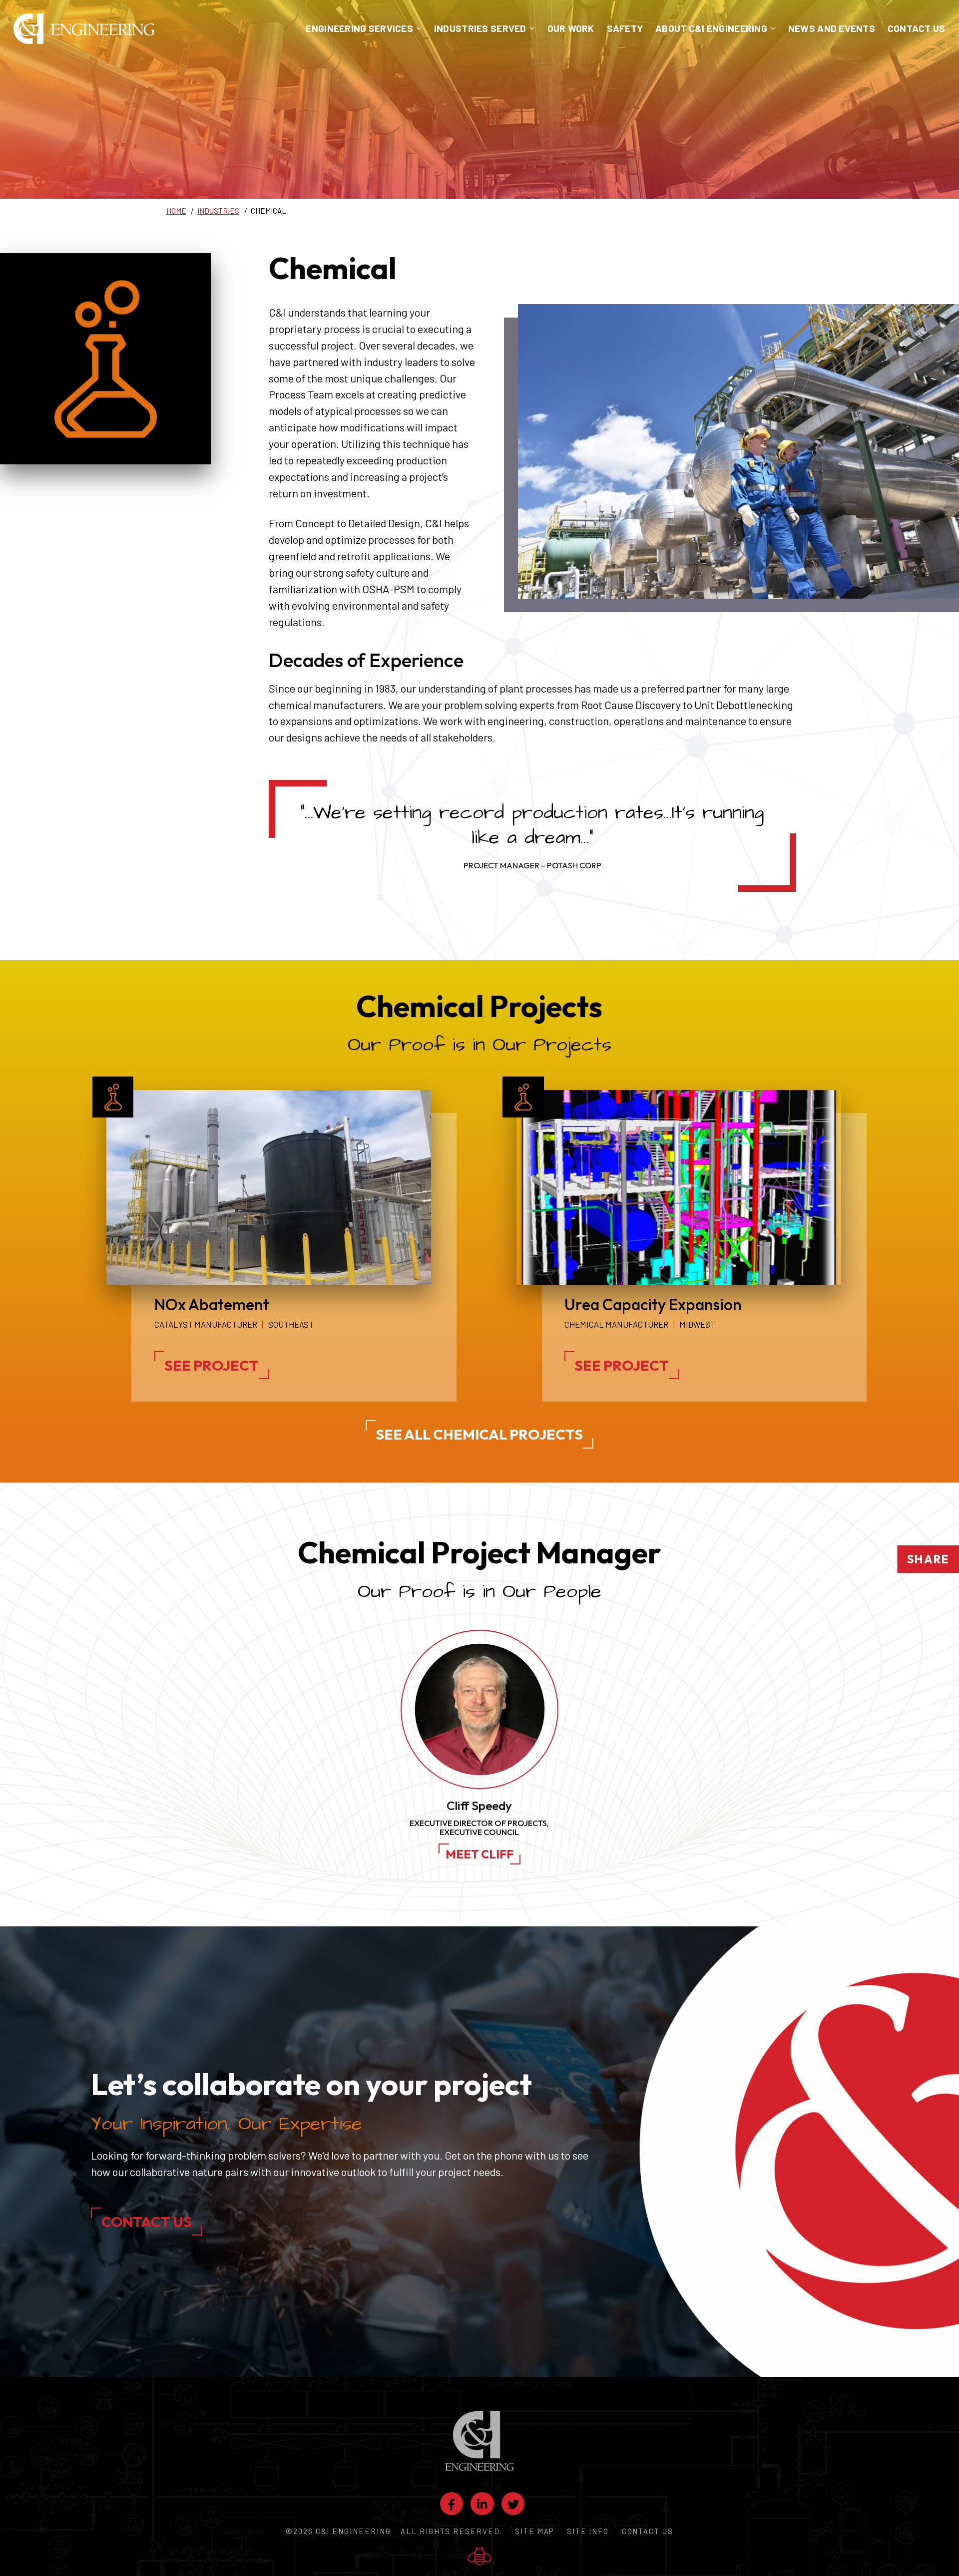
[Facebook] (452, 2504)
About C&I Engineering (711, 28)
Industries (218, 211)
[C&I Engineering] (84, 28)
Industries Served (480, 28)
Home (176, 211)
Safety (625, 28)
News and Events (832, 28)
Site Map (534, 2531)
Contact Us (917, 28)
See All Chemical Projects (479, 1434)
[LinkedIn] (482, 2504)
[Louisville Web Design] (479, 2557)
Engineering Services (359, 28)
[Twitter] (513, 2504)
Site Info (588, 2531)
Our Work (571, 28)
